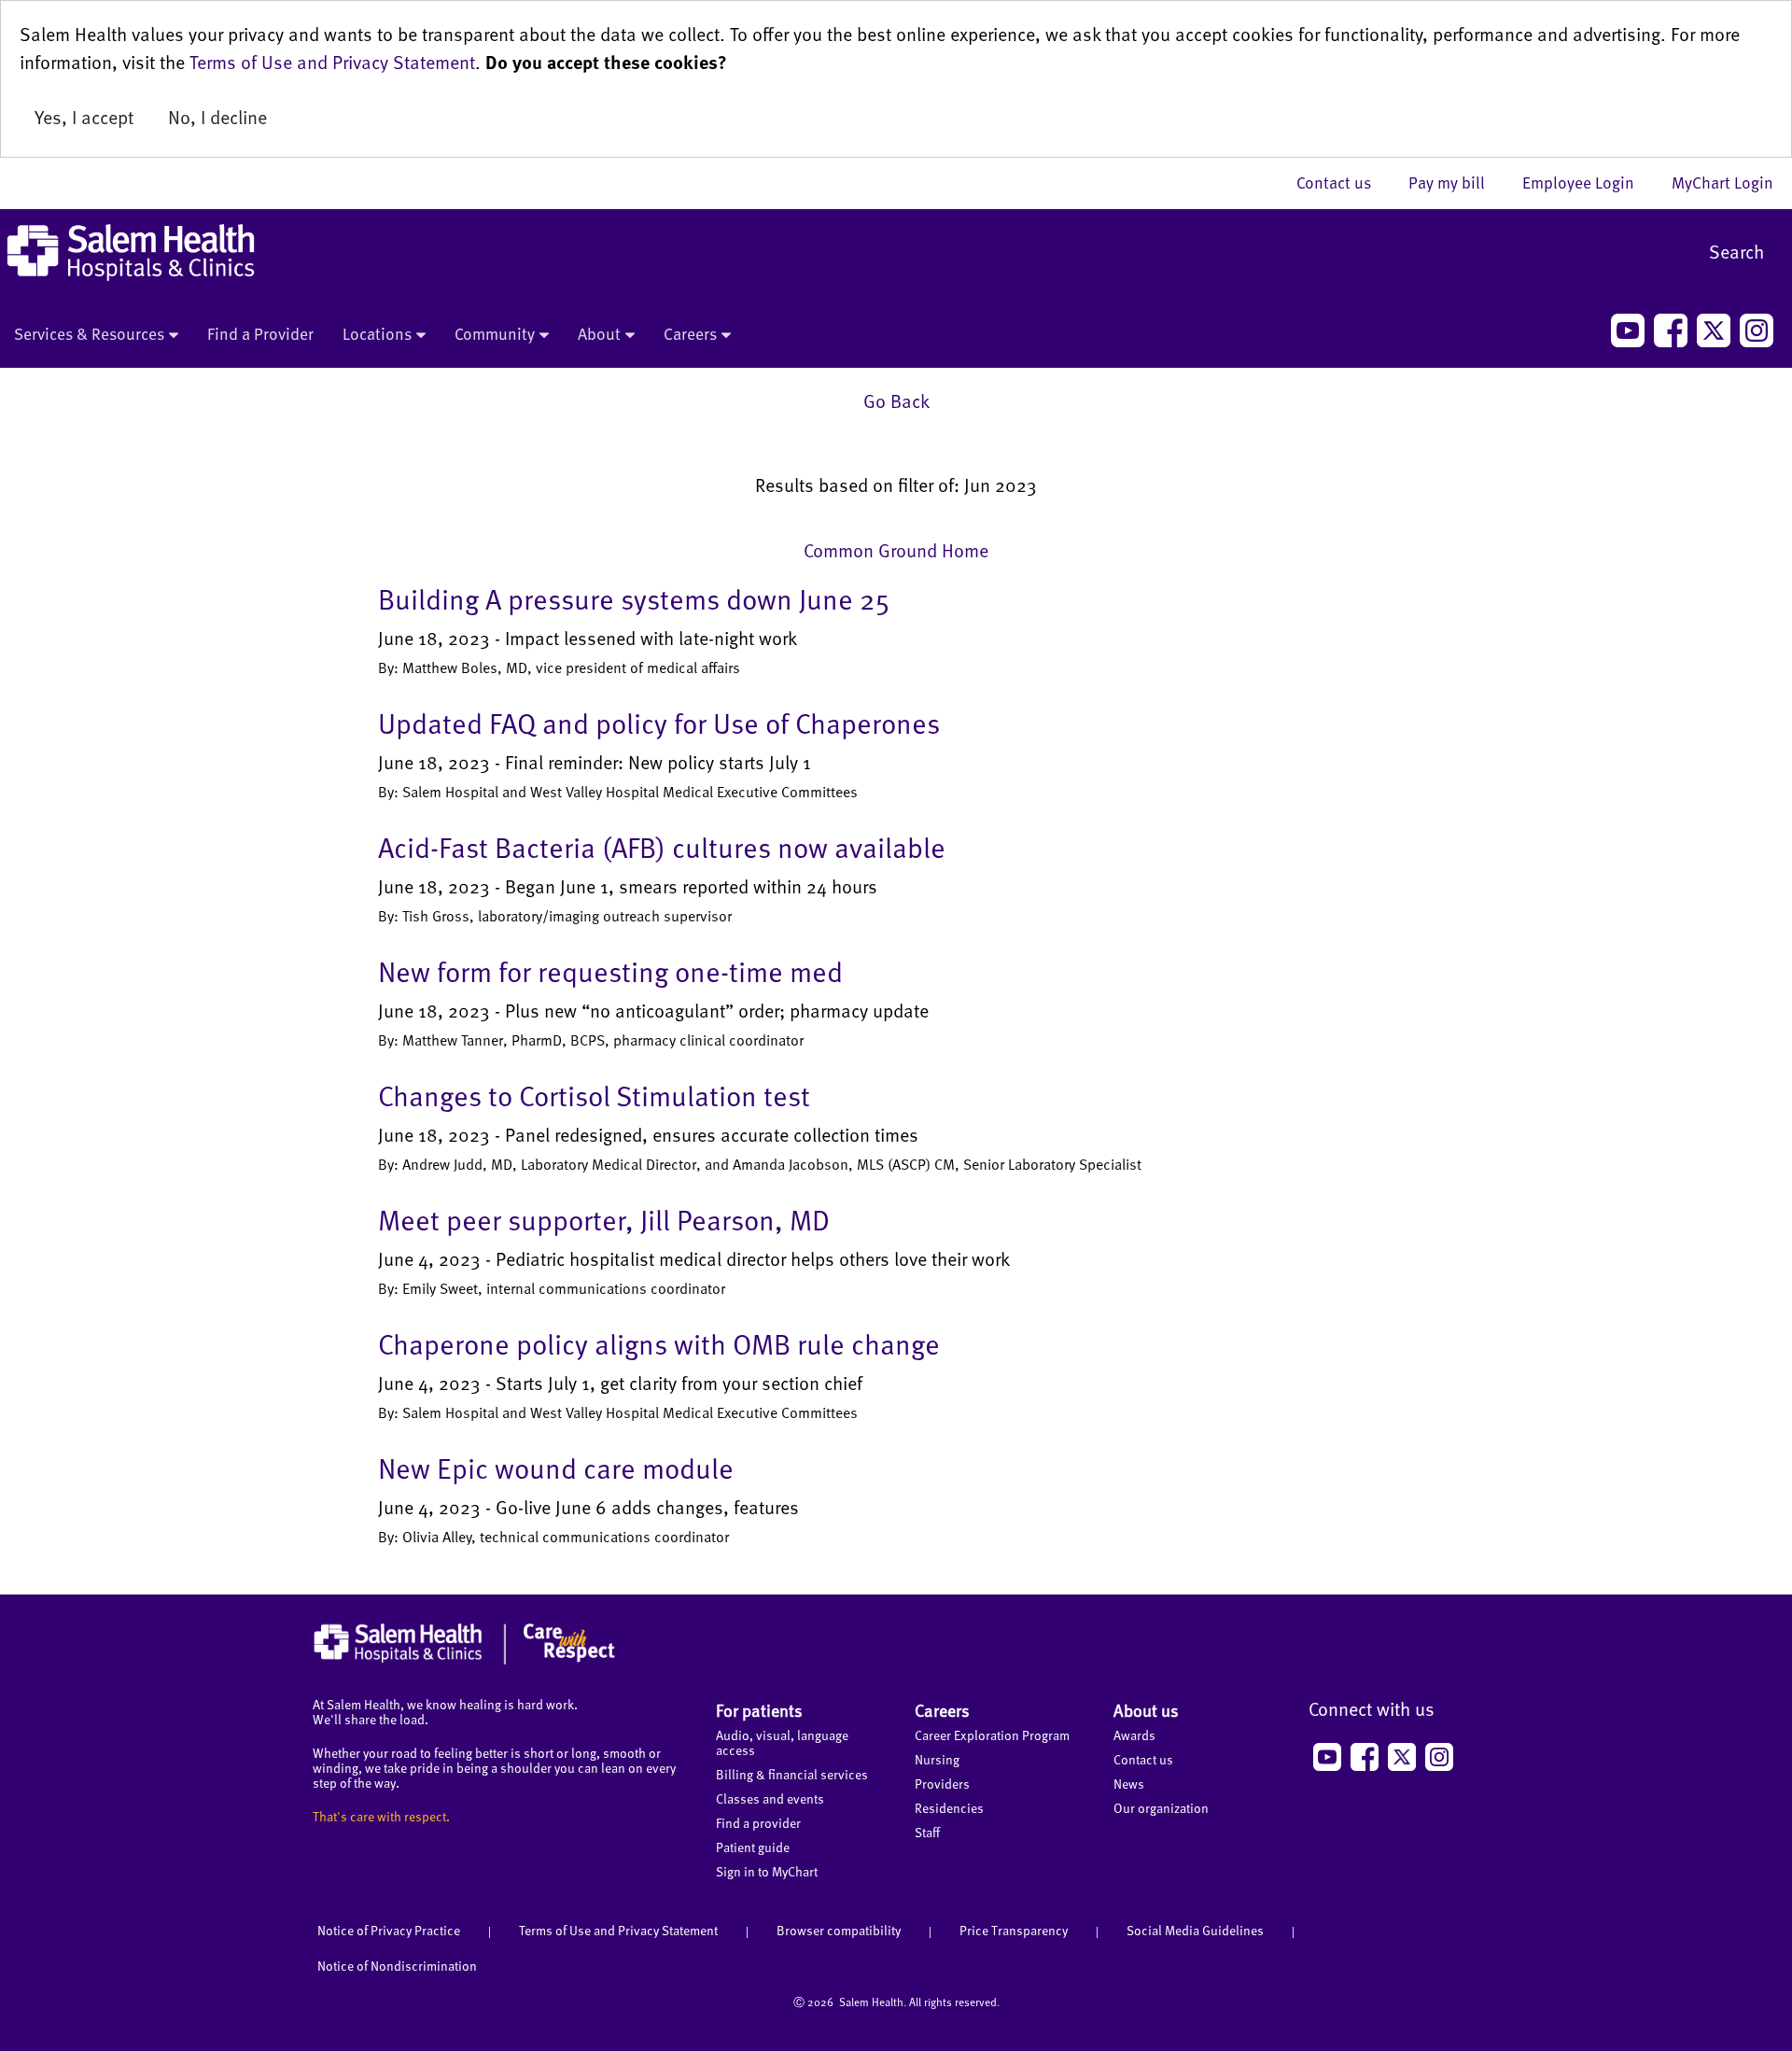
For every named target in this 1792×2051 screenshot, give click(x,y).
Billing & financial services (792, 1774)
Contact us (1343, 182)
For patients (759, 1710)
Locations (377, 333)
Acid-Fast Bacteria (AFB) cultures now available (662, 847)
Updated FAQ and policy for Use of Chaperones (659, 723)
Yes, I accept (84, 117)
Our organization (1161, 1808)
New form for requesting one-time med (610, 971)
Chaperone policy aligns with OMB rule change (659, 1343)
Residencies (949, 1808)
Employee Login (1588, 182)
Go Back (896, 400)
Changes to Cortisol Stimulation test (594, 1095)
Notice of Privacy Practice (389, 1930)
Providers (942, 1784)
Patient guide (753, 1847)
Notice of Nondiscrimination (397, 1966)
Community (495, 333)
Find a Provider (260, 333)
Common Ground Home (896, 550)
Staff (927, 1832)
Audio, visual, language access (782, 1742)
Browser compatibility (839, 1930)
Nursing (937, 1759)
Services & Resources (89, 333)
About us (1146, 1710)
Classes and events (770, 1798)
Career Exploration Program (992, 1735)
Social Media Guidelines (1195, 1930)
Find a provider (758, 1823)
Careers (690, 333)
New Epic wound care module (556, 1468)
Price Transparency (1014, 1930)
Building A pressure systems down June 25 (634, 598)
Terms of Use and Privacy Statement (332, 62)
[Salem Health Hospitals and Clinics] (131, 253)
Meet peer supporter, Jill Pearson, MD (604, 1219)
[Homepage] (464, 1660)
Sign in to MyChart (767, 1871)
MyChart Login (1722, 182)
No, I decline (217, 117)
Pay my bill (1456, 182)
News (1129, 1784)
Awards (1134, 1735)
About (599, 333)
